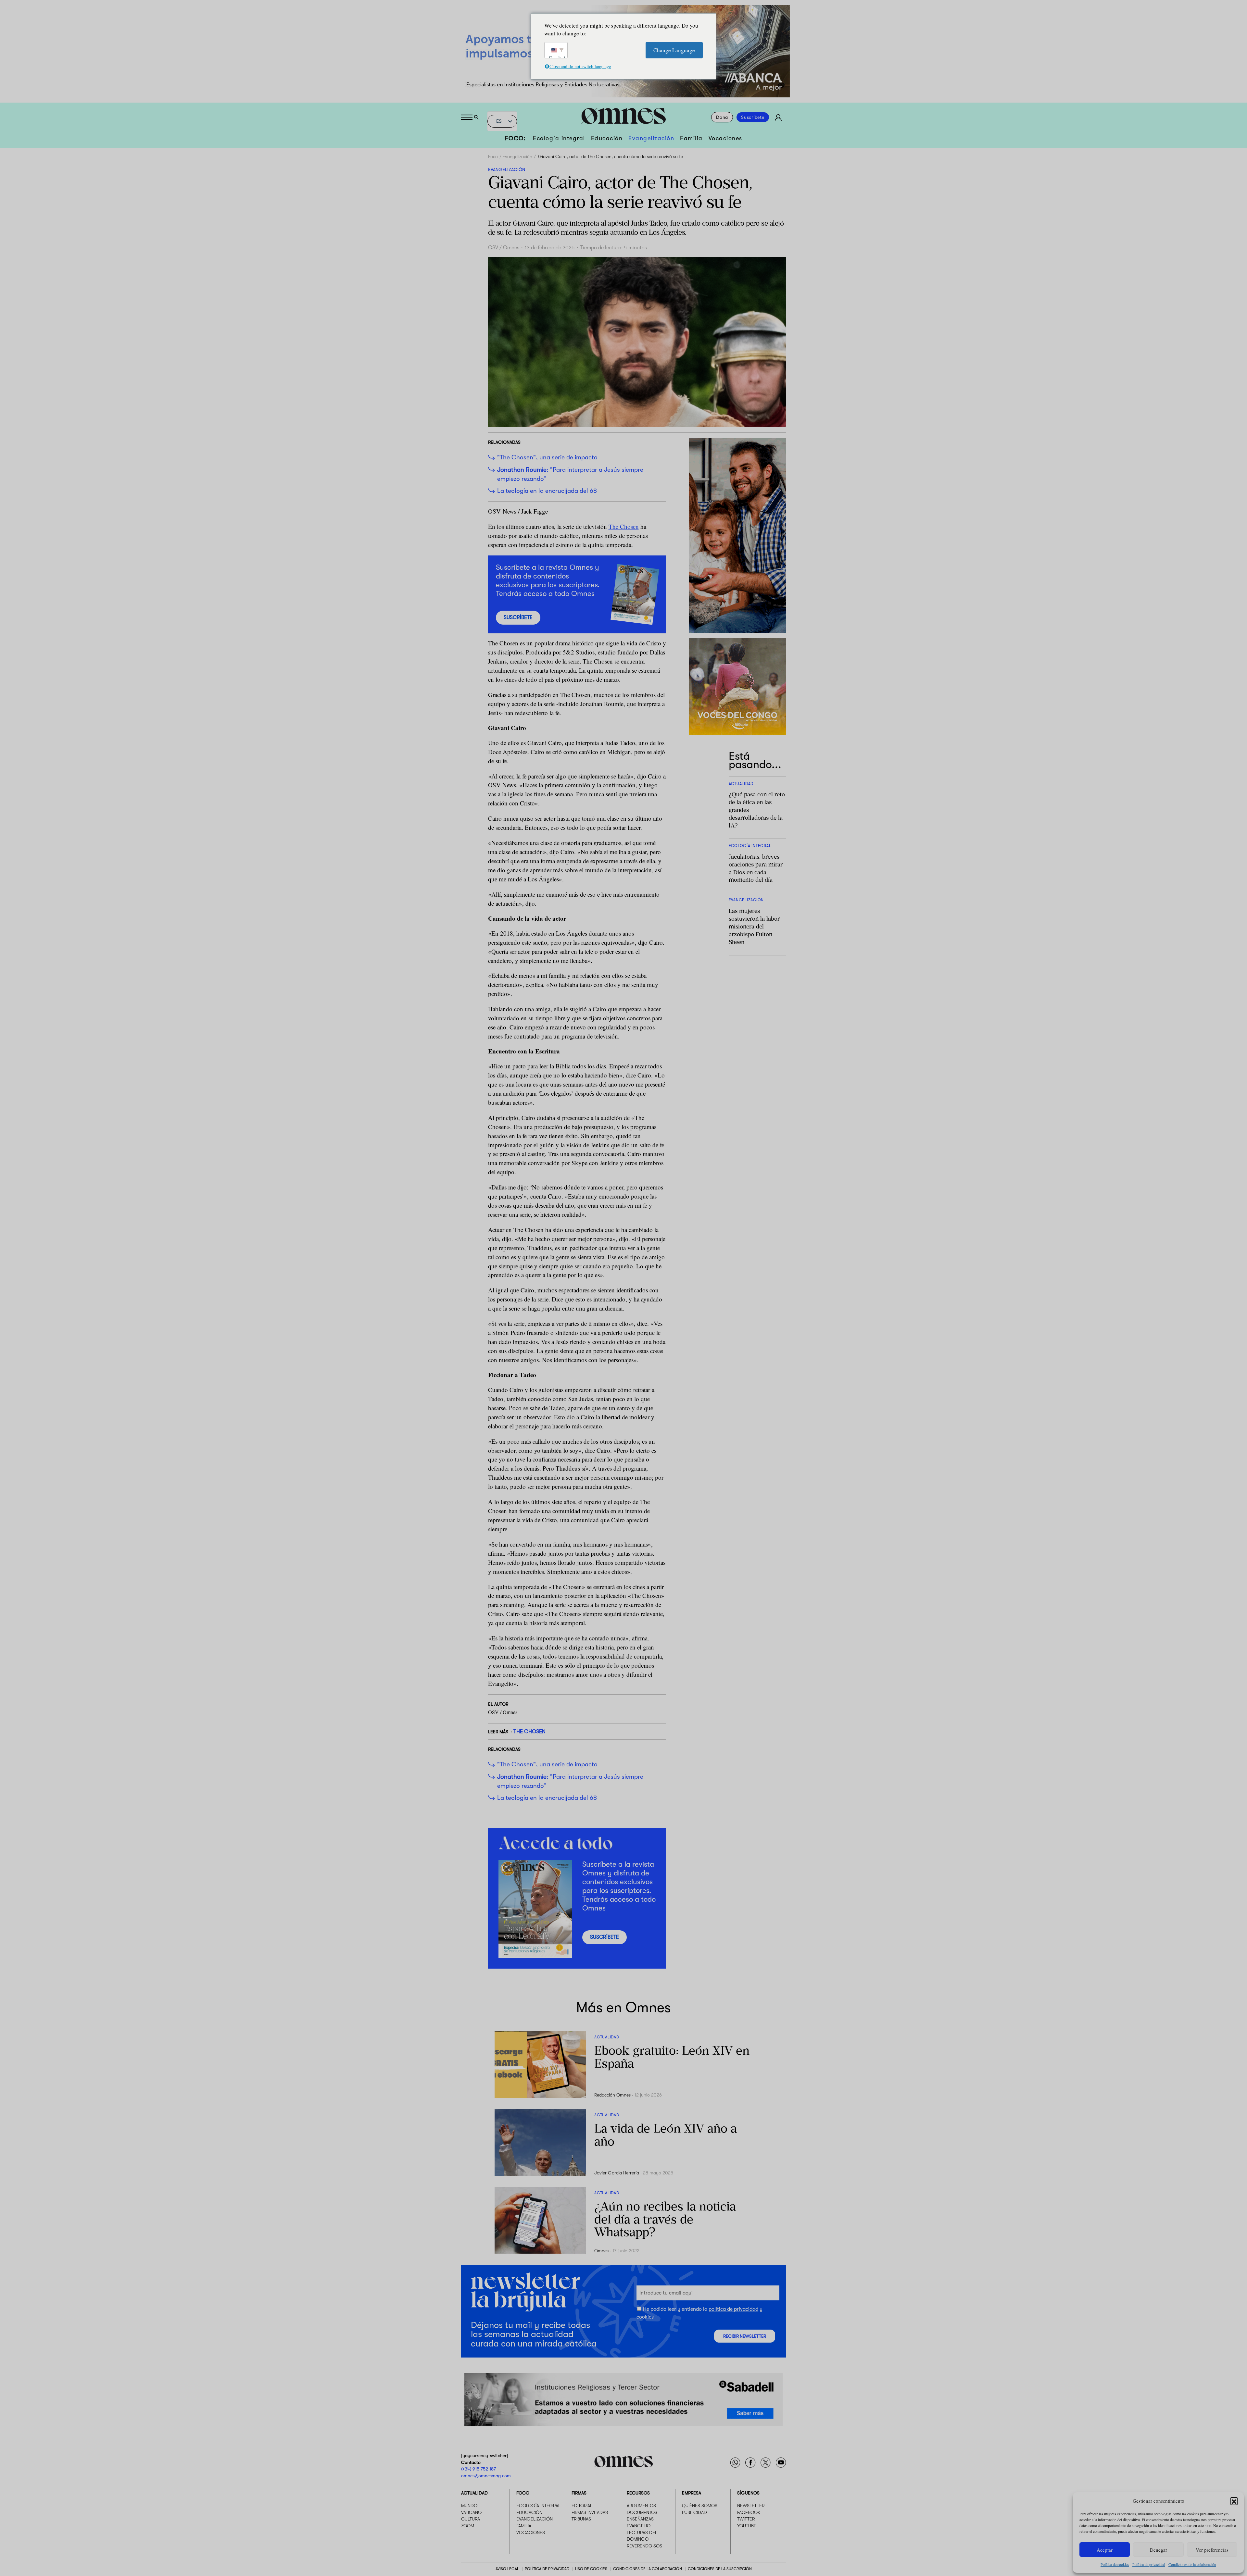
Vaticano (471, 2512)
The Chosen (624, 526)
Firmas (579, 2493)
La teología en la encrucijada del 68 (547, 491)
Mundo (469, 2506)
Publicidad (694, 2512)
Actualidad (474, 2493)
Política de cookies (1115, 2564)
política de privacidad (733, 2309)
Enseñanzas (640, 2519)
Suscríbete (753, 117)
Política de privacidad (1149, 2564)
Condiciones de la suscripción (720, 2569)
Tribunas (581, 2519)
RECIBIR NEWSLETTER (745, 2336)
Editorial (582, 2506)
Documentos (642, 2512)
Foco (493, 156)
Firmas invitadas (590, 2512)
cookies (645, 2317)
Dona (722, 117)
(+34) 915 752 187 (479, 2469)
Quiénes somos (700, 2506)
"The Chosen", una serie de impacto (547, 457)
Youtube (747, 2526)
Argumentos (641, 2506)
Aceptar (1105, 2550)
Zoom (468, 2526)
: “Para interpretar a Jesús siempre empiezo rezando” (570, 474)
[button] (1234, 2501)
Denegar (1159, 2550)
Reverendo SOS (644, 2545)
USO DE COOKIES (591, 2569)
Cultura (471, 2519)
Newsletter (751, 2506)
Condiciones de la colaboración (1192, 2564)
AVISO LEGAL (507, 2569)
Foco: (516, 138)
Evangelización (651, 138)
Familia (691, 138)
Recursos (638, 2493)
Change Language (674, 50)
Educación (607, 138)
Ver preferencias (1212, 2550)
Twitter (746, 2519)
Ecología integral (559, 138)
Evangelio (639, 2526)
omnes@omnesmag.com (486, 2475)
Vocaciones (725, 138)
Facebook (749, 2512)
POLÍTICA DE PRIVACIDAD (547, 2569)
